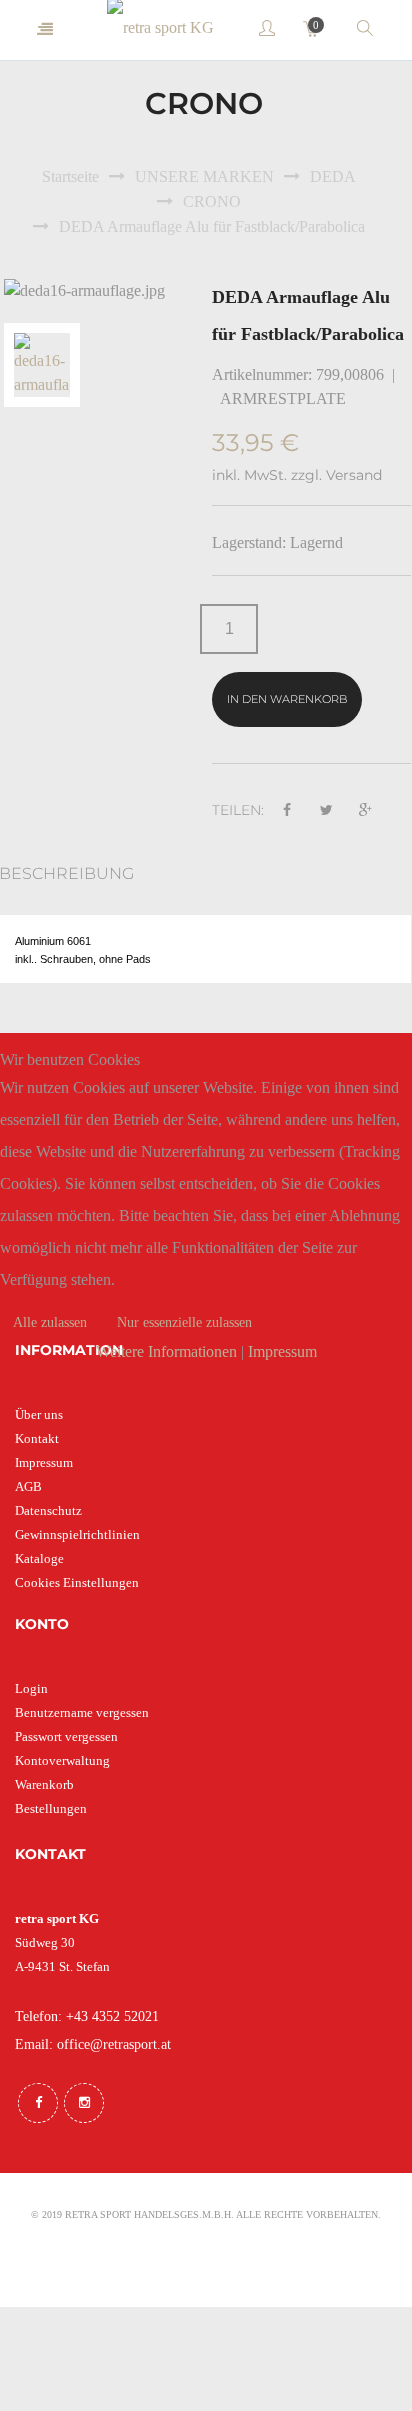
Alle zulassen (50, 1322)
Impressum (282, 1351)
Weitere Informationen (166, 1351)
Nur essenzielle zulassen (184, 1322)
